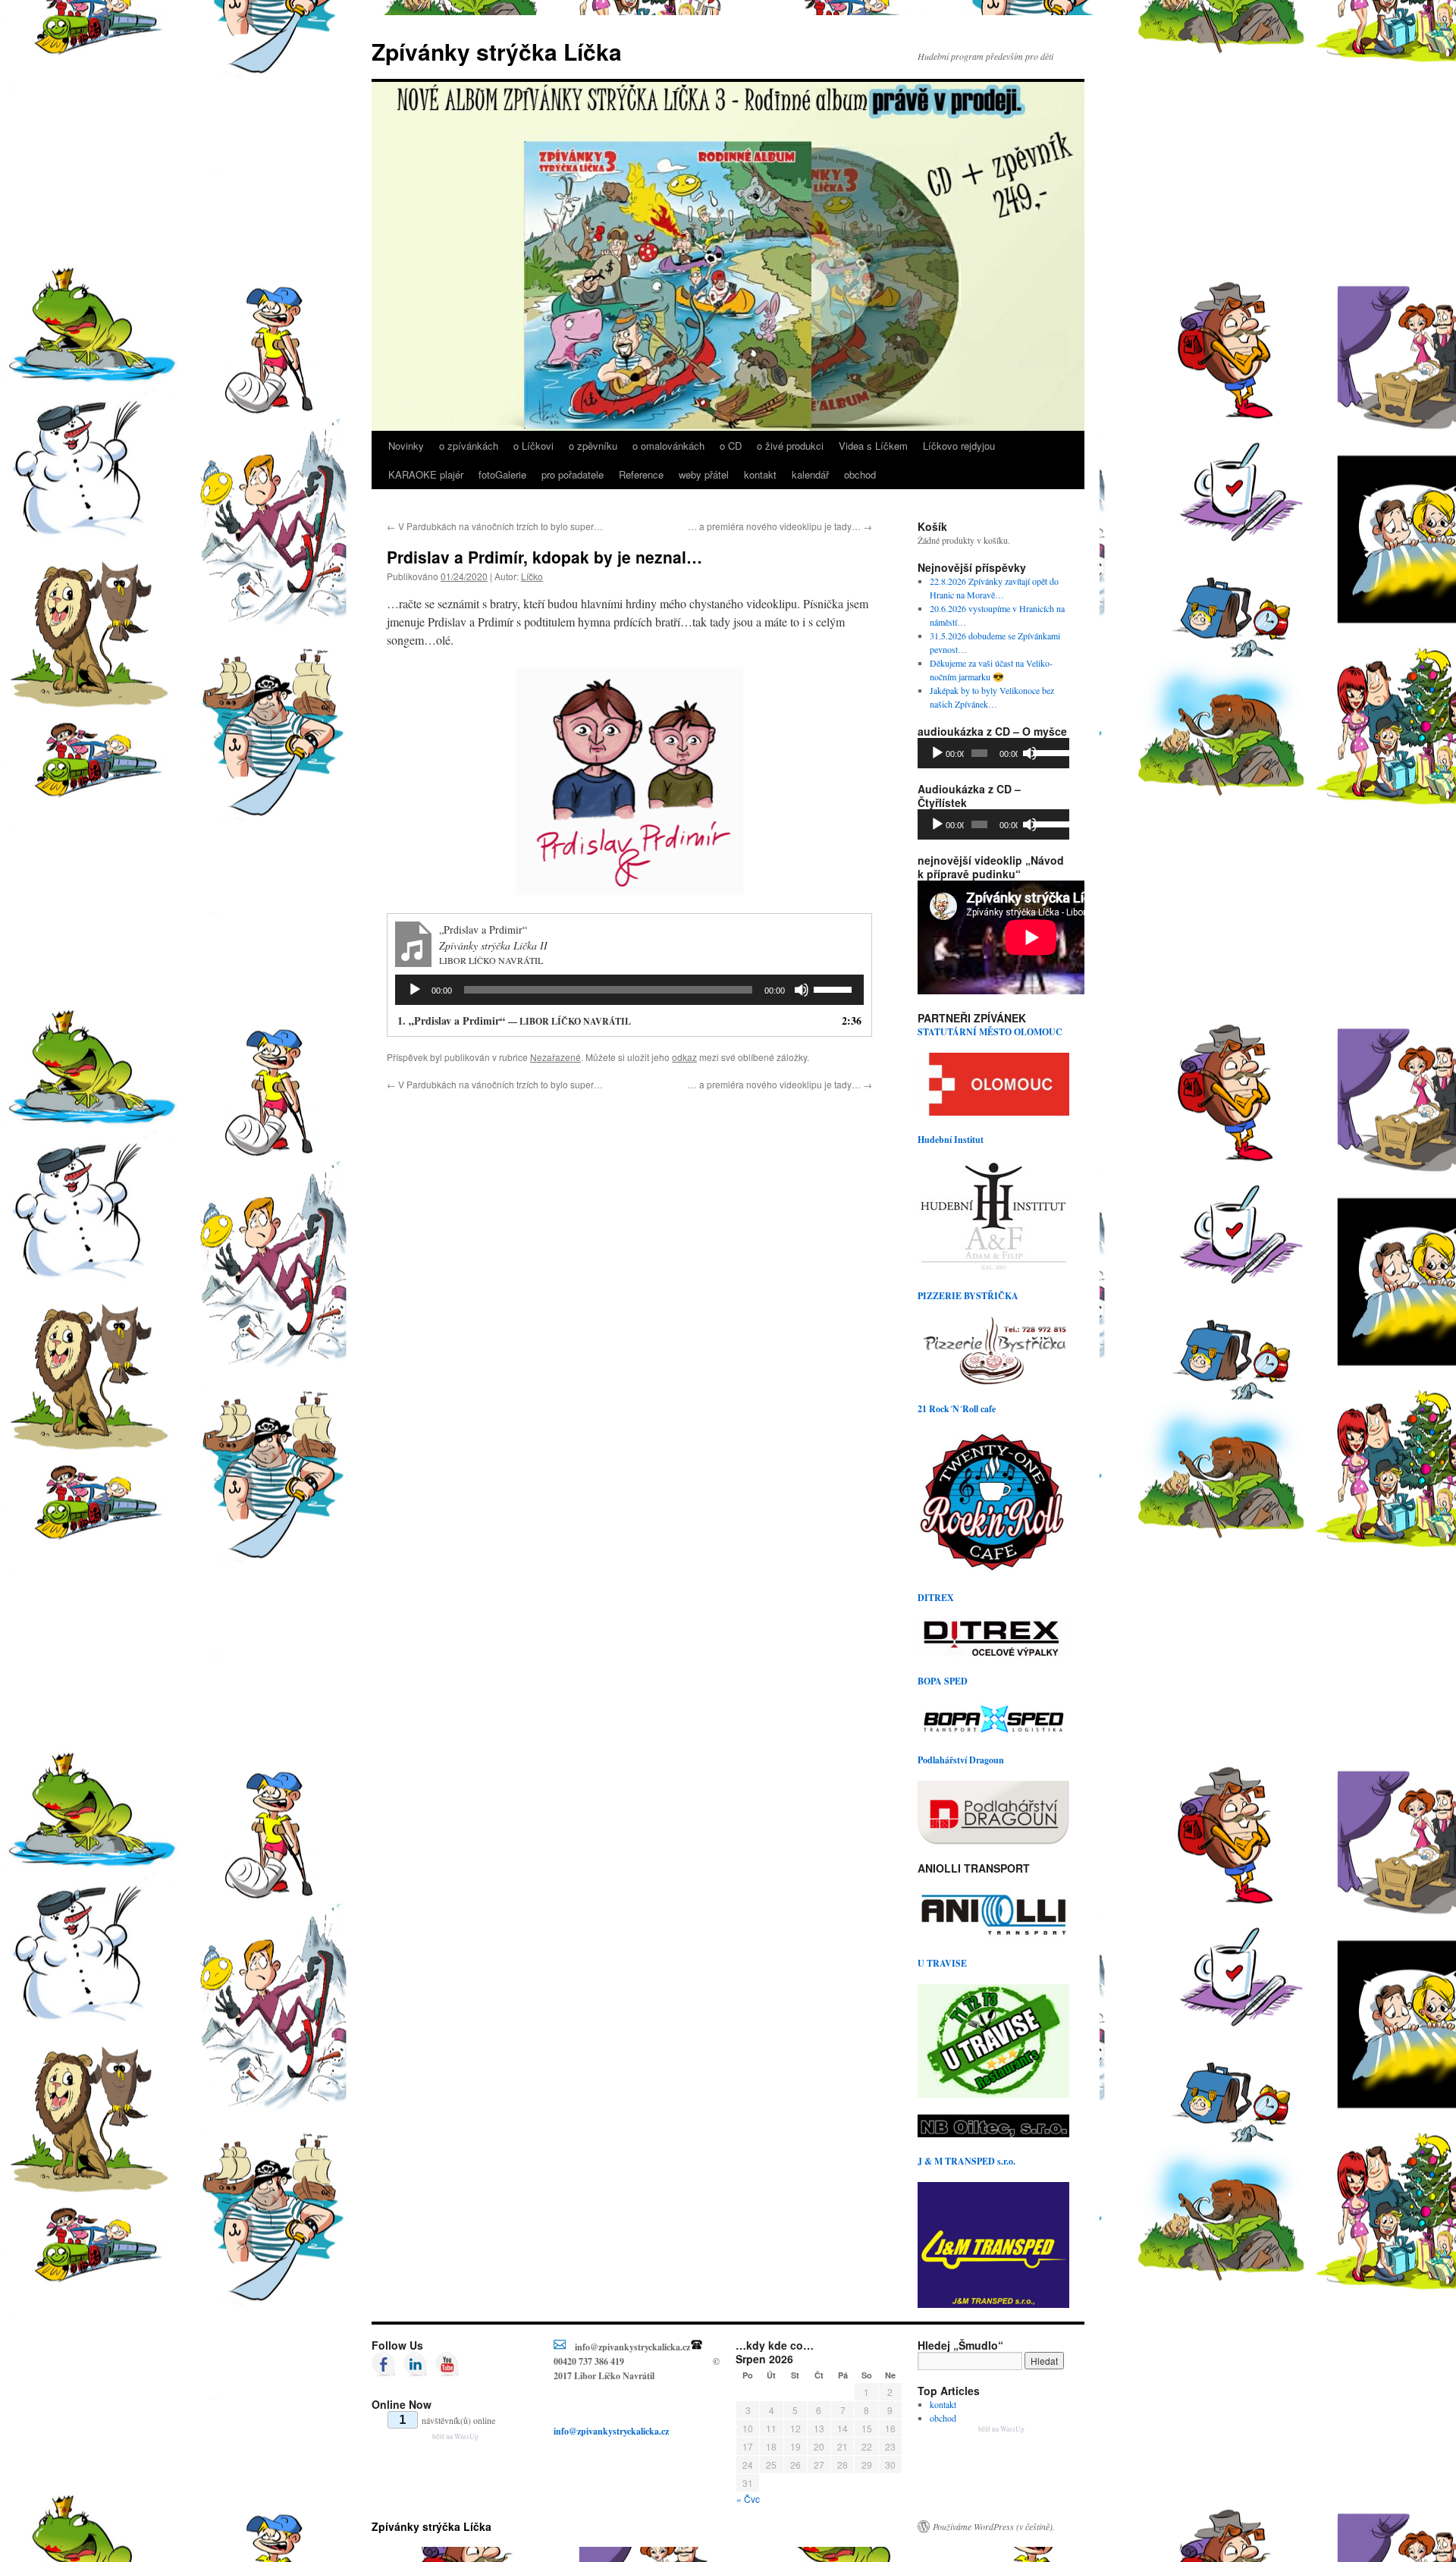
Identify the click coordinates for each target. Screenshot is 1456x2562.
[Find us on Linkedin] (416, 2364)
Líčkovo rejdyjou (959, 446)
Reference (641, 474)
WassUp (466, 2436)
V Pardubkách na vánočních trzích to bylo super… (495, 526)
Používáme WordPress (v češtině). (994, 2526)
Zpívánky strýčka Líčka (497, 51)
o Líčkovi (533, 446)
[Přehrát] (415, 990)
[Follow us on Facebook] (384, 2364)
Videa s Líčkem (873, 446)
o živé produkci (790, 446)
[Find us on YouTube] (447, 2364)
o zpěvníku (593, 446)
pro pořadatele (573, 474)
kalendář (810, 474)
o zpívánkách (469, 446)
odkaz (684, 1057)
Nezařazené (555, 1057)
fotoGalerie (502, 474)
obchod (860, 474)
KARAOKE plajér (426, 474)
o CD (731, 446)
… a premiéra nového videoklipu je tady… (780, 526)
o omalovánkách (668, 446)
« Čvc (748, 2499)
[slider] (835, 988)
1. (514, 1020)
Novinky (406, 446)
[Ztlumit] (802, 990)
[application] (629, 990)
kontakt (760, 474)
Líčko (532, 576)
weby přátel (704, 474)
